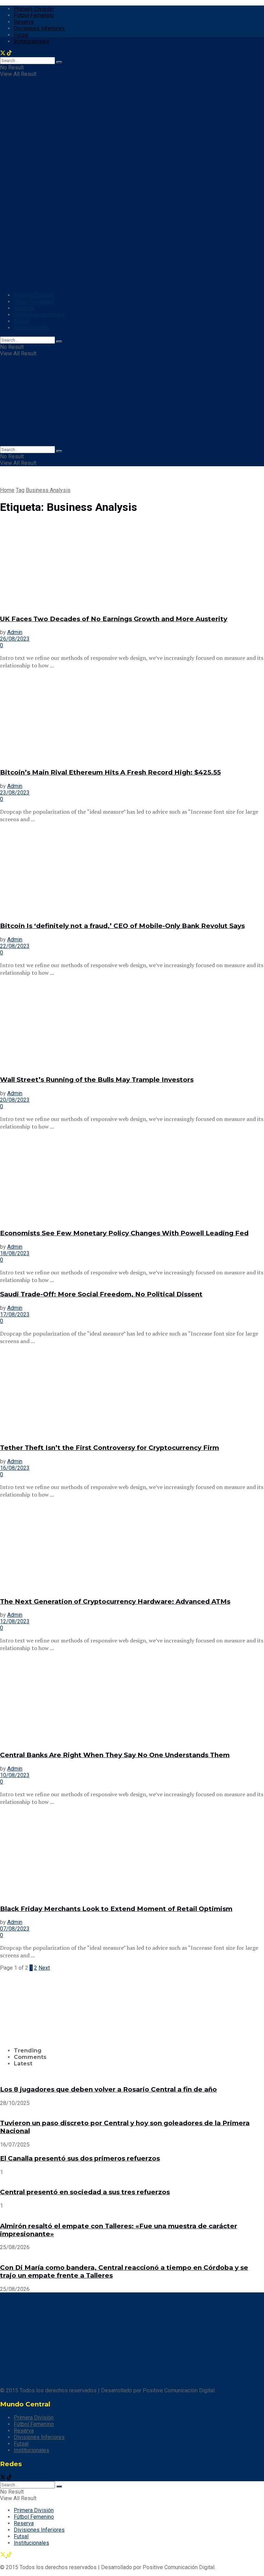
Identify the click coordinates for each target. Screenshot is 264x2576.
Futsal (21, 35)
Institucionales (31, 328)
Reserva (24, 22)
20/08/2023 (15, 1100)
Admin (15, 632)
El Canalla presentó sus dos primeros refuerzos (80, 2158)
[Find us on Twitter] (3, 2478)
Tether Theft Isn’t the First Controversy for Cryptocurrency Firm (109, 1448)
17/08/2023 (15, 1314)
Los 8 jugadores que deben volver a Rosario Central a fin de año (108, 2089)
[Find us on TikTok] (9, 2478)
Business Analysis (48, 490)
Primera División (34, 9)
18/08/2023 (15, 1253)
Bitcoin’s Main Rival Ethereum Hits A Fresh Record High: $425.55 (110, 772)
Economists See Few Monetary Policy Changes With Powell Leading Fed (124, 1233)
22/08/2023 (15, 946)
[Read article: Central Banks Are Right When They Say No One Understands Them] (132, 1701)
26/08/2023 (15, 639)
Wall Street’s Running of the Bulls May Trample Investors (97, 1080)
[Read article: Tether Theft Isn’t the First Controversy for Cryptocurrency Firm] (132, 1394)
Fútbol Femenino (34, 15)
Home (7, 490)
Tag (20, 490)
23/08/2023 (15, 793)
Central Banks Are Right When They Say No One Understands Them (115, 1755)
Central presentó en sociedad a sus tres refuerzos (85, 2192)
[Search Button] (59, 342)
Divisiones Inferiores (39, 28)
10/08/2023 (15, 1775)
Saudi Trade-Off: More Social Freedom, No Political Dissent (101, 1294)
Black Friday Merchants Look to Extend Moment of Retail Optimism (116, 1909)
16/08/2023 (15, 1468)
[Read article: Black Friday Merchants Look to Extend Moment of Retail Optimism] (132, 1855)
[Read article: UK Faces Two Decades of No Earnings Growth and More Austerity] (132, 565)
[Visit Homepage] (44, 158)
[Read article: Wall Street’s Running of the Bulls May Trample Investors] (132, 1026)
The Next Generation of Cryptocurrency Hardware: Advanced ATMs (115, 1601)
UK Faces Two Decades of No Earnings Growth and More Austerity (114, 619)
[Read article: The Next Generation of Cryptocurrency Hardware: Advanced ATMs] (132, 1547)
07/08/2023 (15, 1929)
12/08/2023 (15, 1621)
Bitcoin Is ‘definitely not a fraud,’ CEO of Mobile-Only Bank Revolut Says (122, 926)
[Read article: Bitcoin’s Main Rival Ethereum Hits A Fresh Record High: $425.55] (132, 718)
